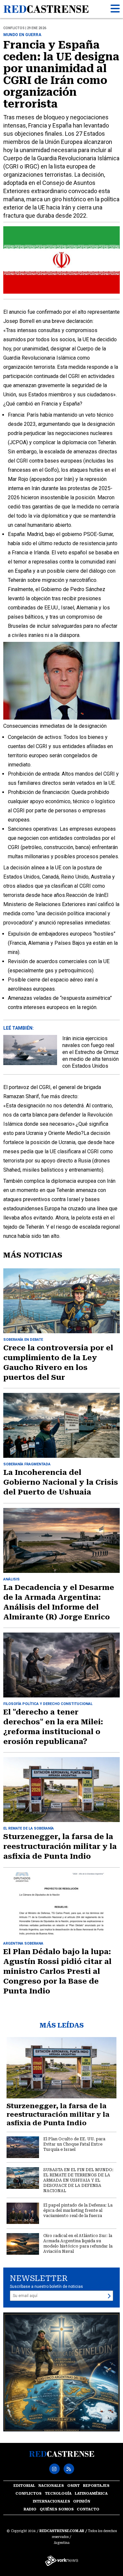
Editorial (24, 2486)
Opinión (82, 2501)
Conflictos (29, 2494)
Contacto (88, 2509)
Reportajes (96, 2486)
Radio (30, 2509)
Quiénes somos (57, 2509)
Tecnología (58, 2494)
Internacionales (51, 2501)
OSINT (73, 2486)
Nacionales (51, 2486)
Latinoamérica (91, 2494)
